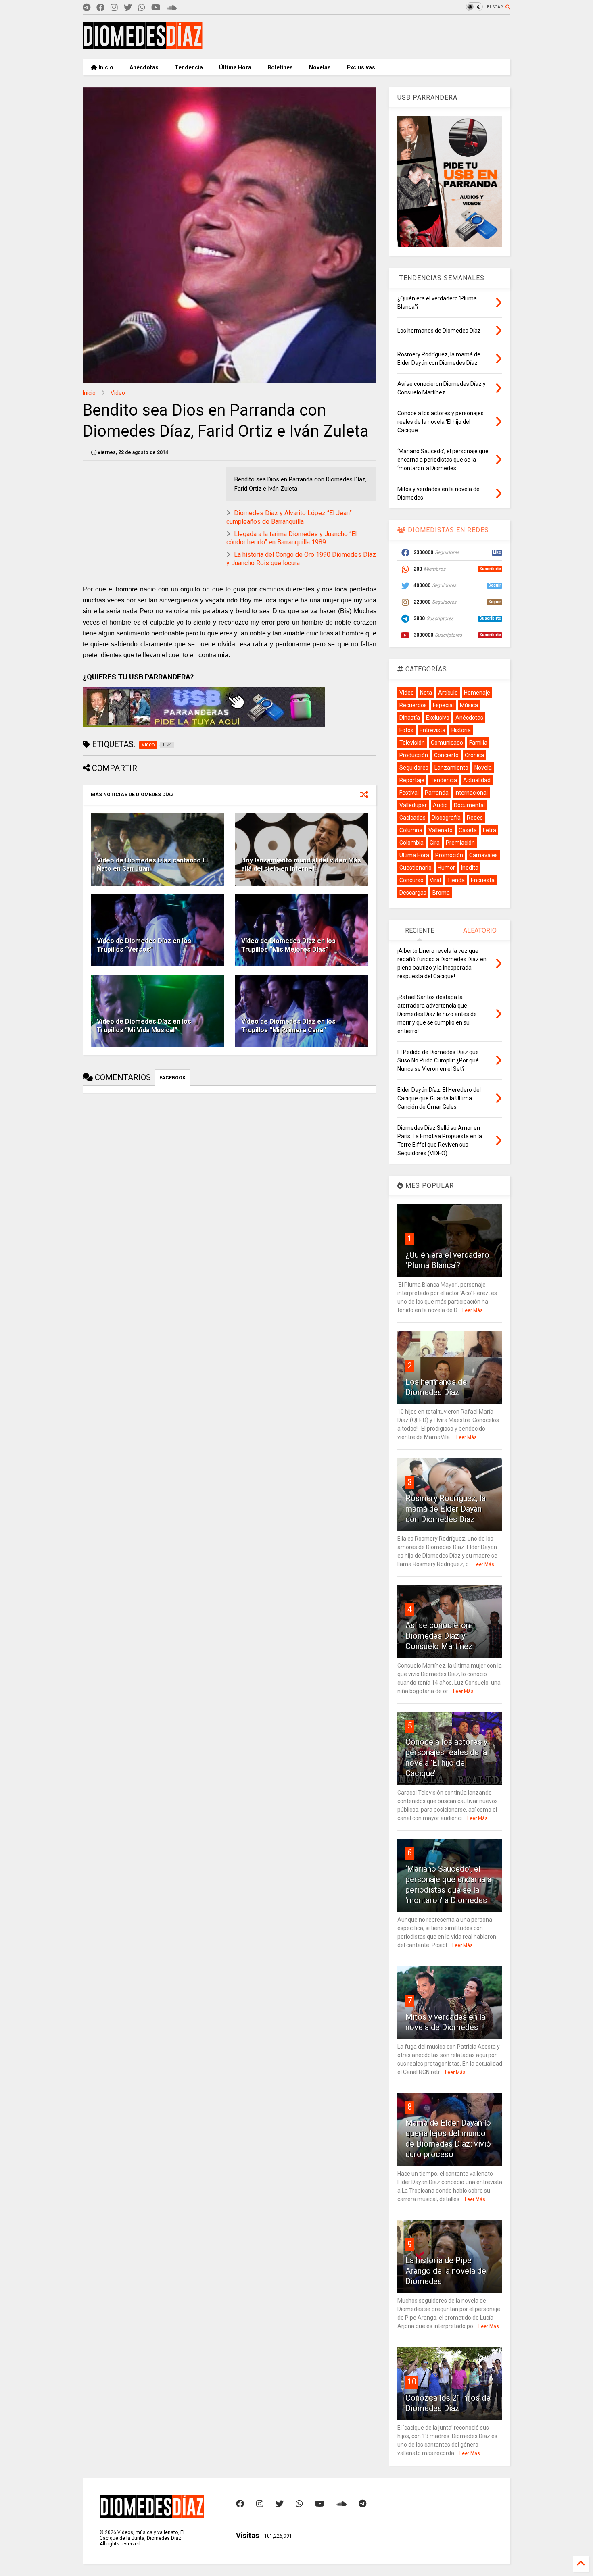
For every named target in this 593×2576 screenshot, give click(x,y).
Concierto (446, 755)
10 (412, 2382)
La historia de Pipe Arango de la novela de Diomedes (446, 2271)
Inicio (105, 67)
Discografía (446, 818)
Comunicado (447, 743)
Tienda (456, 880)
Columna (411, 830)
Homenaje (477, 693)
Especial (443, 705)
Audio (440, 805)
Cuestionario (416, 868)
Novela (483, 768)
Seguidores (414, 768)
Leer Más (473, 1310)
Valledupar (413, 805)
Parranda (437, 793)
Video (118, 393)
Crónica (474, 755)
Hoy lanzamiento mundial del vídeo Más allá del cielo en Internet (301, 864)
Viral (435, 880)
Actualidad (477, 780)
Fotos (406, 730)
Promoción (449, 855)
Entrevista (432, 730)
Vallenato (441, 830)
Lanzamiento (451, 768)
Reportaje (412, 780)
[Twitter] (128, 8)
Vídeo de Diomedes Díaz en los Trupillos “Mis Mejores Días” (288, 945)
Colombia (411, 843)
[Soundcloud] (172, 8)
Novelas (320, 67)
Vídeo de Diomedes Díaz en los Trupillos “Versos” (144, 945)
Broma (441, 893)
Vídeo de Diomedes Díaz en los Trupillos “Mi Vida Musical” (144, 1026)
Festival (409, 793)
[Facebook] (100, 8)
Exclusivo (438, 718)
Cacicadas (412, 818)
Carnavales (483, 855)
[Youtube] (156, 8)
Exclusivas (361, 67)
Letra (490, 830)
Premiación (460, 843)
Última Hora (235, 67)
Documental (469, 805)
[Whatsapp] (142, 8)
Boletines (280, 67)
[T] (87, 8)
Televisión (412, 743)
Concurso (411, 880)
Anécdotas (144, 67)
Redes (475, 818)
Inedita (470, 868)
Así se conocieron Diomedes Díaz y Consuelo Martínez (439, 1636)
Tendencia (189, 67)
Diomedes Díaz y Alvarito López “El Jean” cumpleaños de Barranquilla (289, 517)
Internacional (471, 793)
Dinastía (410, 718)
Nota (426, 693)
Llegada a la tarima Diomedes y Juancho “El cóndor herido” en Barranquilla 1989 (291, 538)
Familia (478, 743)
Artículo (448, 693)
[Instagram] (114, 8)
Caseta (468, 830)
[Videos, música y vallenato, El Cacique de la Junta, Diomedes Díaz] (143, 46)
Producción (414, 755)
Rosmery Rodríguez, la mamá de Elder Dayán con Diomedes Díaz (446, 1509)
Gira (435, 843)
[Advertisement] (363, 37)
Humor (446, 868)
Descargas (413, 893)
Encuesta (483, 880)
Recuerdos (413, 705)
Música (469, 705)
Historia (461, 730)
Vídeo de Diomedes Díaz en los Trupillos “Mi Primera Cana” (288, 1026)
